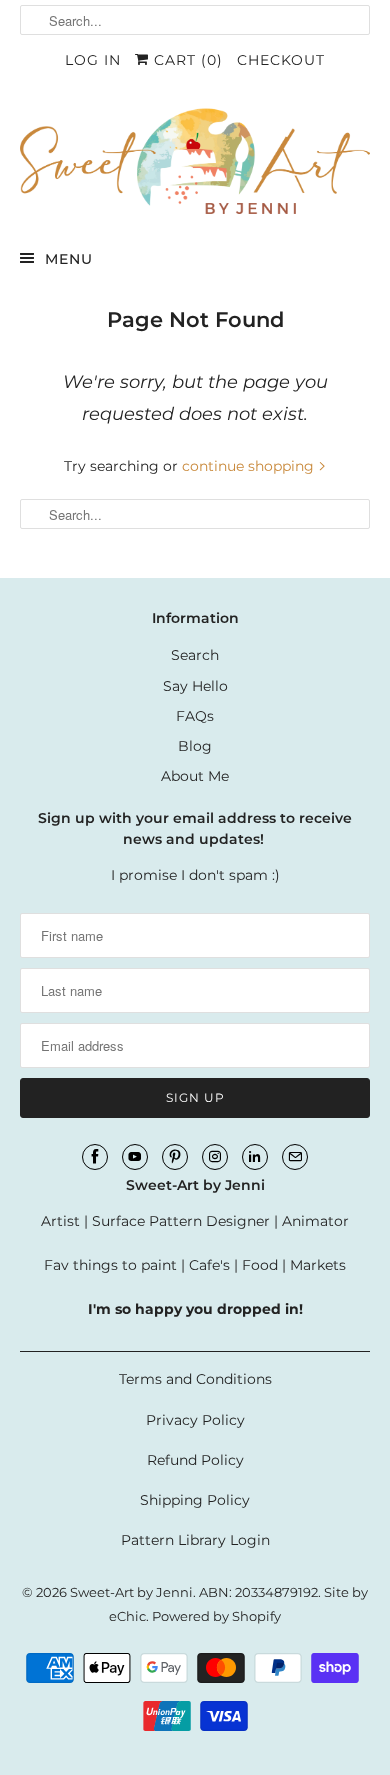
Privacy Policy (195, 1420)
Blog (195, 746)
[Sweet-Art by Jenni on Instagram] (215, 1157)
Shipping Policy (195, 1500)
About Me (195, 776)
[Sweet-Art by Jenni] (195, 159)
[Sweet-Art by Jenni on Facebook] (95, 1157)
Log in (93, 60)
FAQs (195, 716)
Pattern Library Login (195, 1540)
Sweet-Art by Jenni (131, 1592)
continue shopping (250, 466)
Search (195, 655)
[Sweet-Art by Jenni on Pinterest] (175, 1157)
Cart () (186, 60)
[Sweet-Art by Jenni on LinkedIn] (255, 1157)
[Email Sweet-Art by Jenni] (295, 1157)
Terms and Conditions (195, 1379)
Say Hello (195, 686)
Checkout (281, 60)
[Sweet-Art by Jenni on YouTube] (135, 1157)
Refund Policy (195, 1460)
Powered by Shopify (216, 1616)
